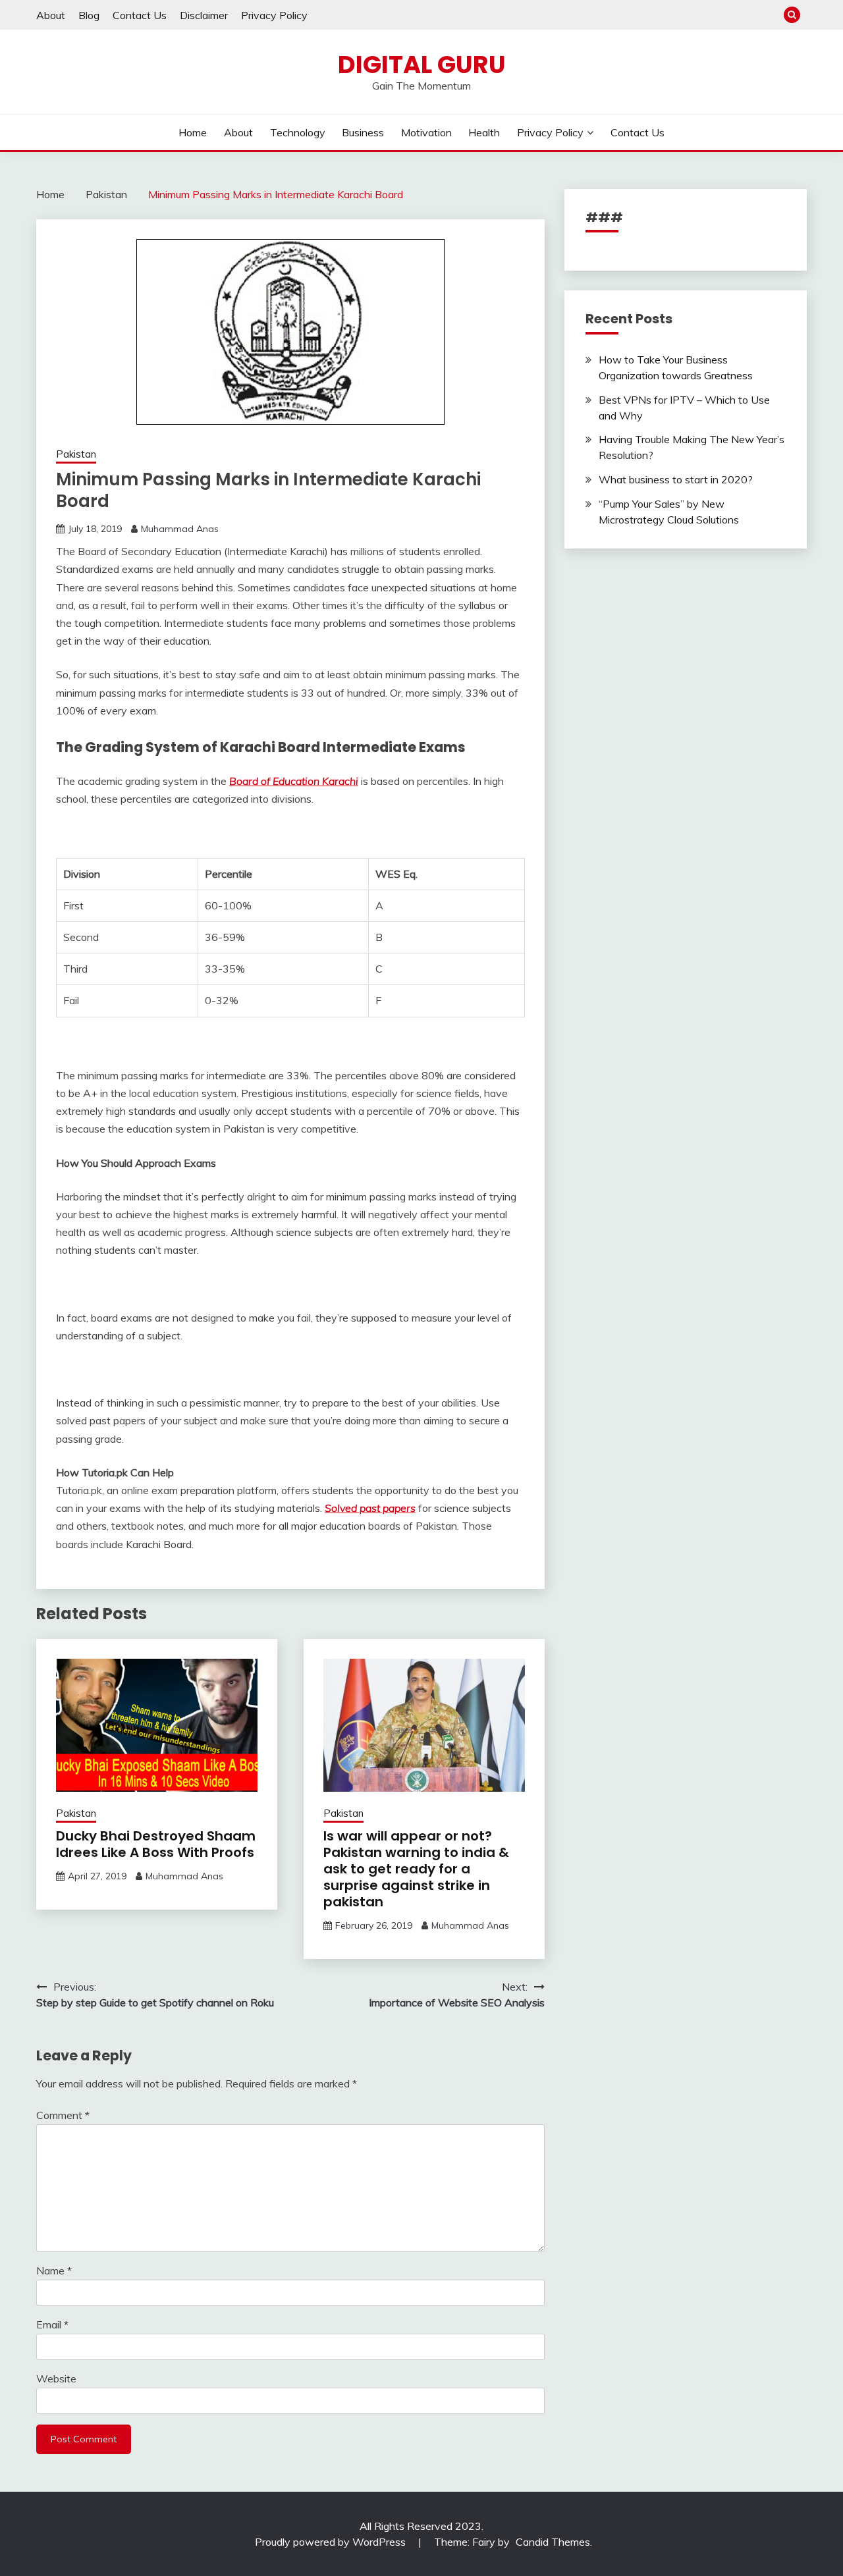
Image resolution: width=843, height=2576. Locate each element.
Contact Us (140, 15)
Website (56, 2378)
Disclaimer (204, 15)
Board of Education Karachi (294, 781)
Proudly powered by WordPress (332, 2542)
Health (484, 132)
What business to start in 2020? (676, 479)
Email (52, 2324)
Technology (298, 132)
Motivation (426, 132)
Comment (63, 2115)
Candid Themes (553, 2542)
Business (363, 132)
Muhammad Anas (180, 529)
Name (54, 2270)
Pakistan (76, 454)
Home (193, 132)
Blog (89, 15)
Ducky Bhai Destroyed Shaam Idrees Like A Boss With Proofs (156, 1844)
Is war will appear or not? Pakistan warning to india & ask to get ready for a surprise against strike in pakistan (416, 1869)
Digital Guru (422, 65)
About (51, 15)
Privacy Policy (274, 15)
